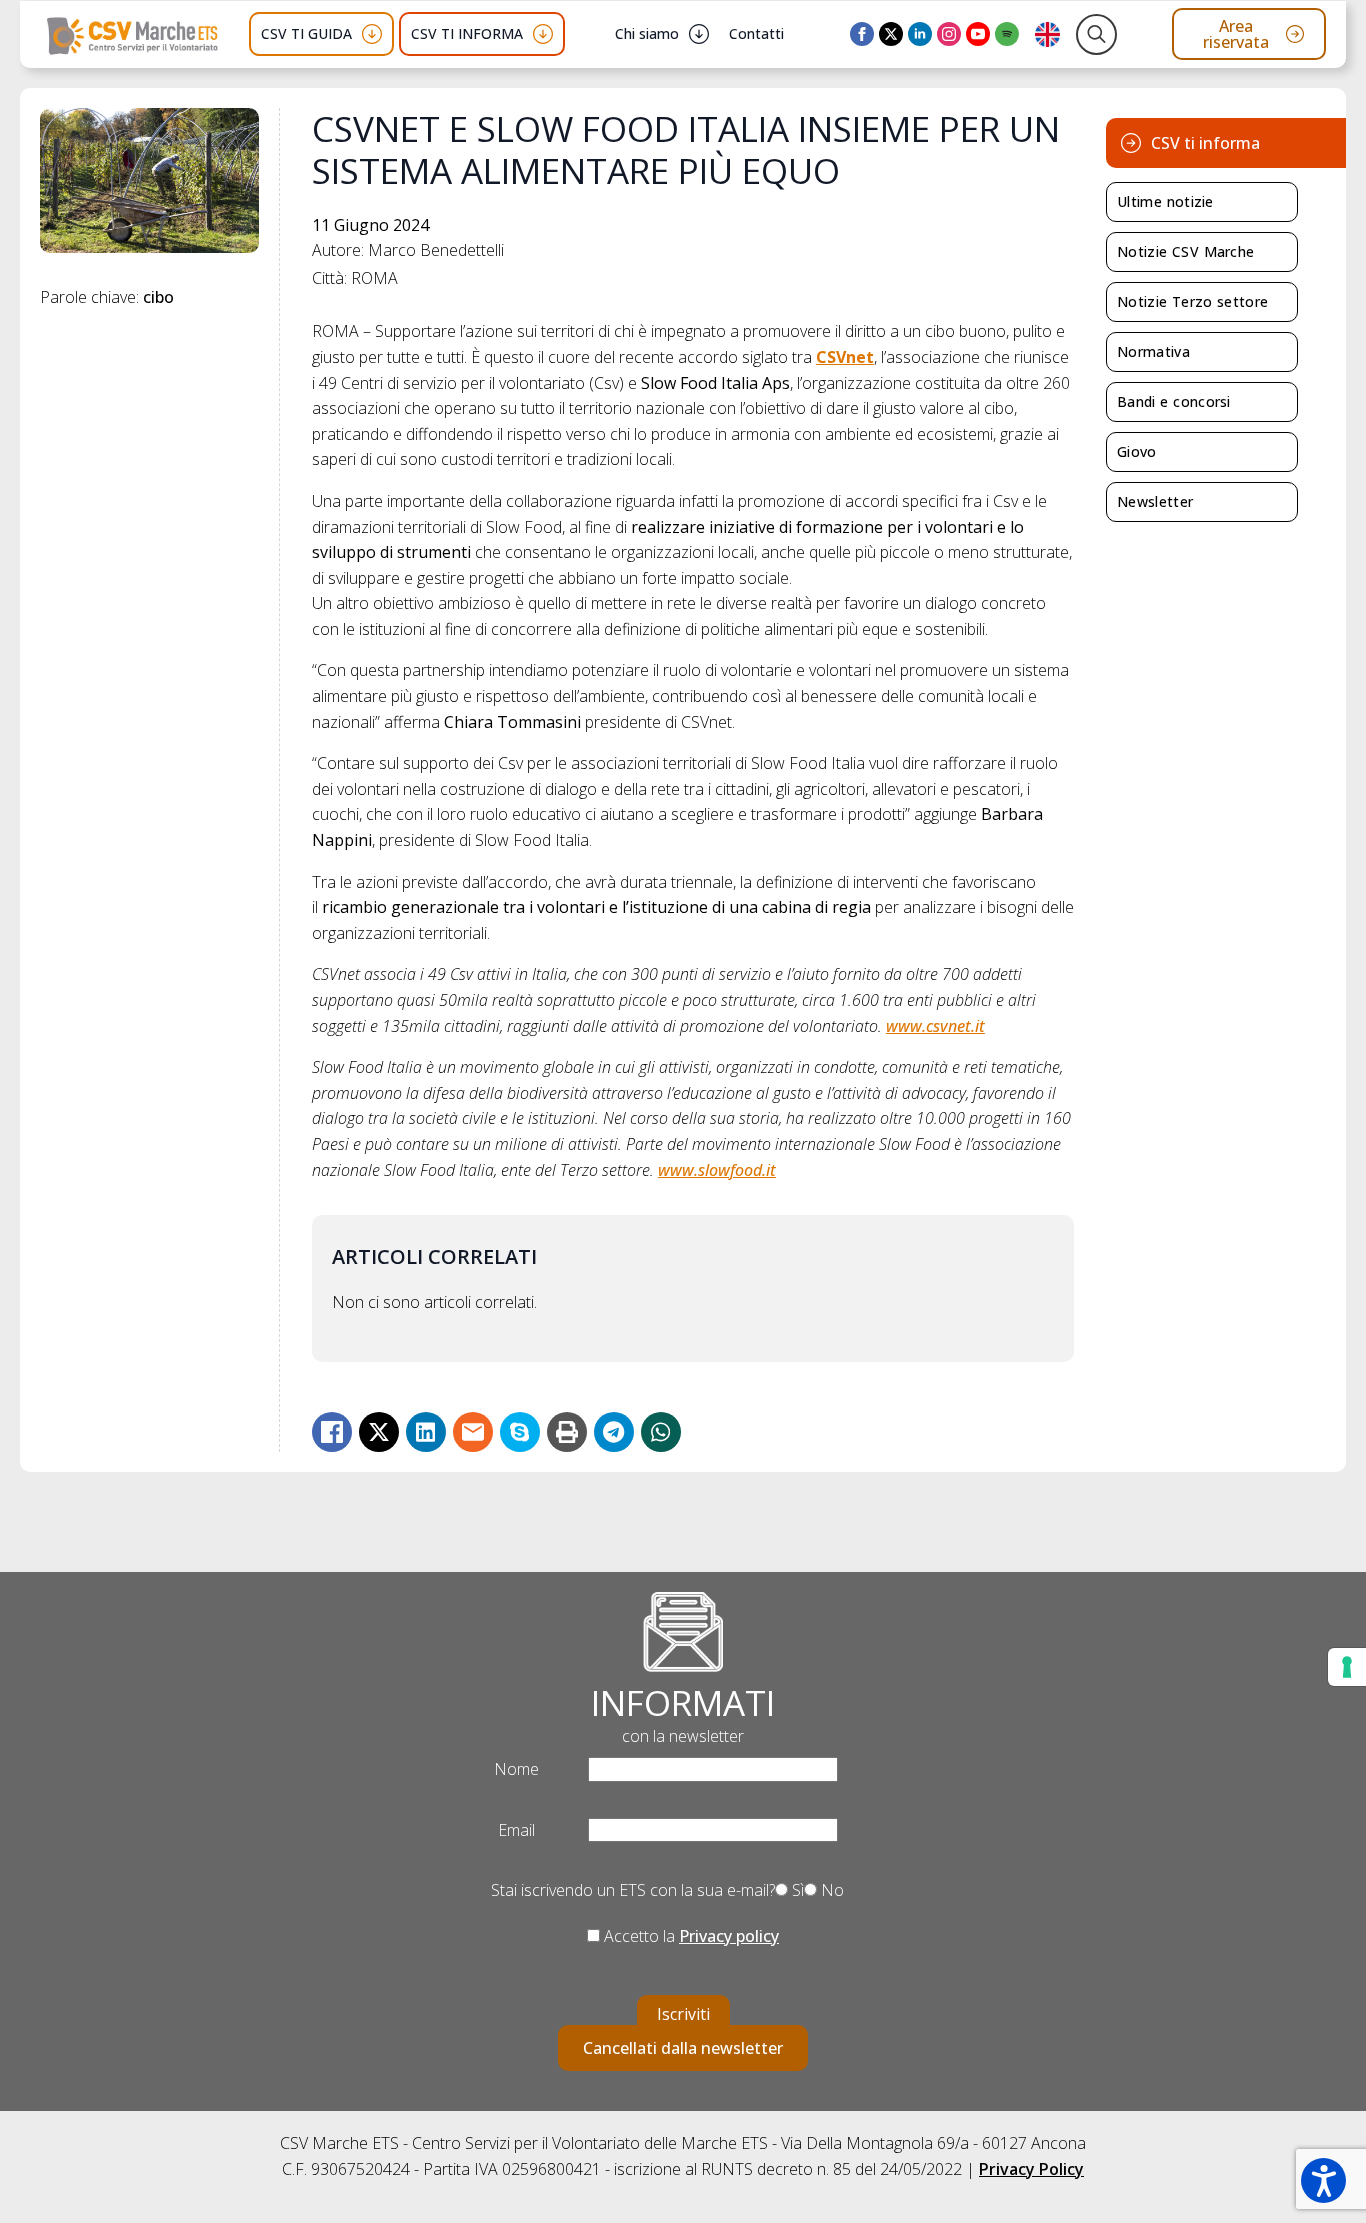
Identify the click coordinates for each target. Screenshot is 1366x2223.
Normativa (1153, 351)
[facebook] (862, 34)
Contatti (756, 33)
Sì (796, 1890)
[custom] (1007, 34)
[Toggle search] (1096, 34)
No (830, 1890)
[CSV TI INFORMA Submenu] (543, 34)
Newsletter (1155, 501)
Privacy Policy (1031, 2169)
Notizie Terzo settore (1192, 301)
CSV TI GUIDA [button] (306, 33)
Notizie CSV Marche (1185, 251)
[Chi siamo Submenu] (699, 34)
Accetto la (689, 1936)
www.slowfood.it (717, 1170)
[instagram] (949, 34)
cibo (158, 297)
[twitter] (891, 34)
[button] (1323, 2180)
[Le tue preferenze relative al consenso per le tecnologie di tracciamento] (1347, 1667)
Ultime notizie (1165, 201)
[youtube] (978, 34)
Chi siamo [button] (647, 33)
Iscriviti (683, 2014)
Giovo (1137, 451)
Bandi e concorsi (1174, 401)
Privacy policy (729, 1936)
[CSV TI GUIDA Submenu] (372, 34)
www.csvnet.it (935, 1026)
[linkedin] (920, 34)
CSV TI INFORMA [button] (467, 33)
